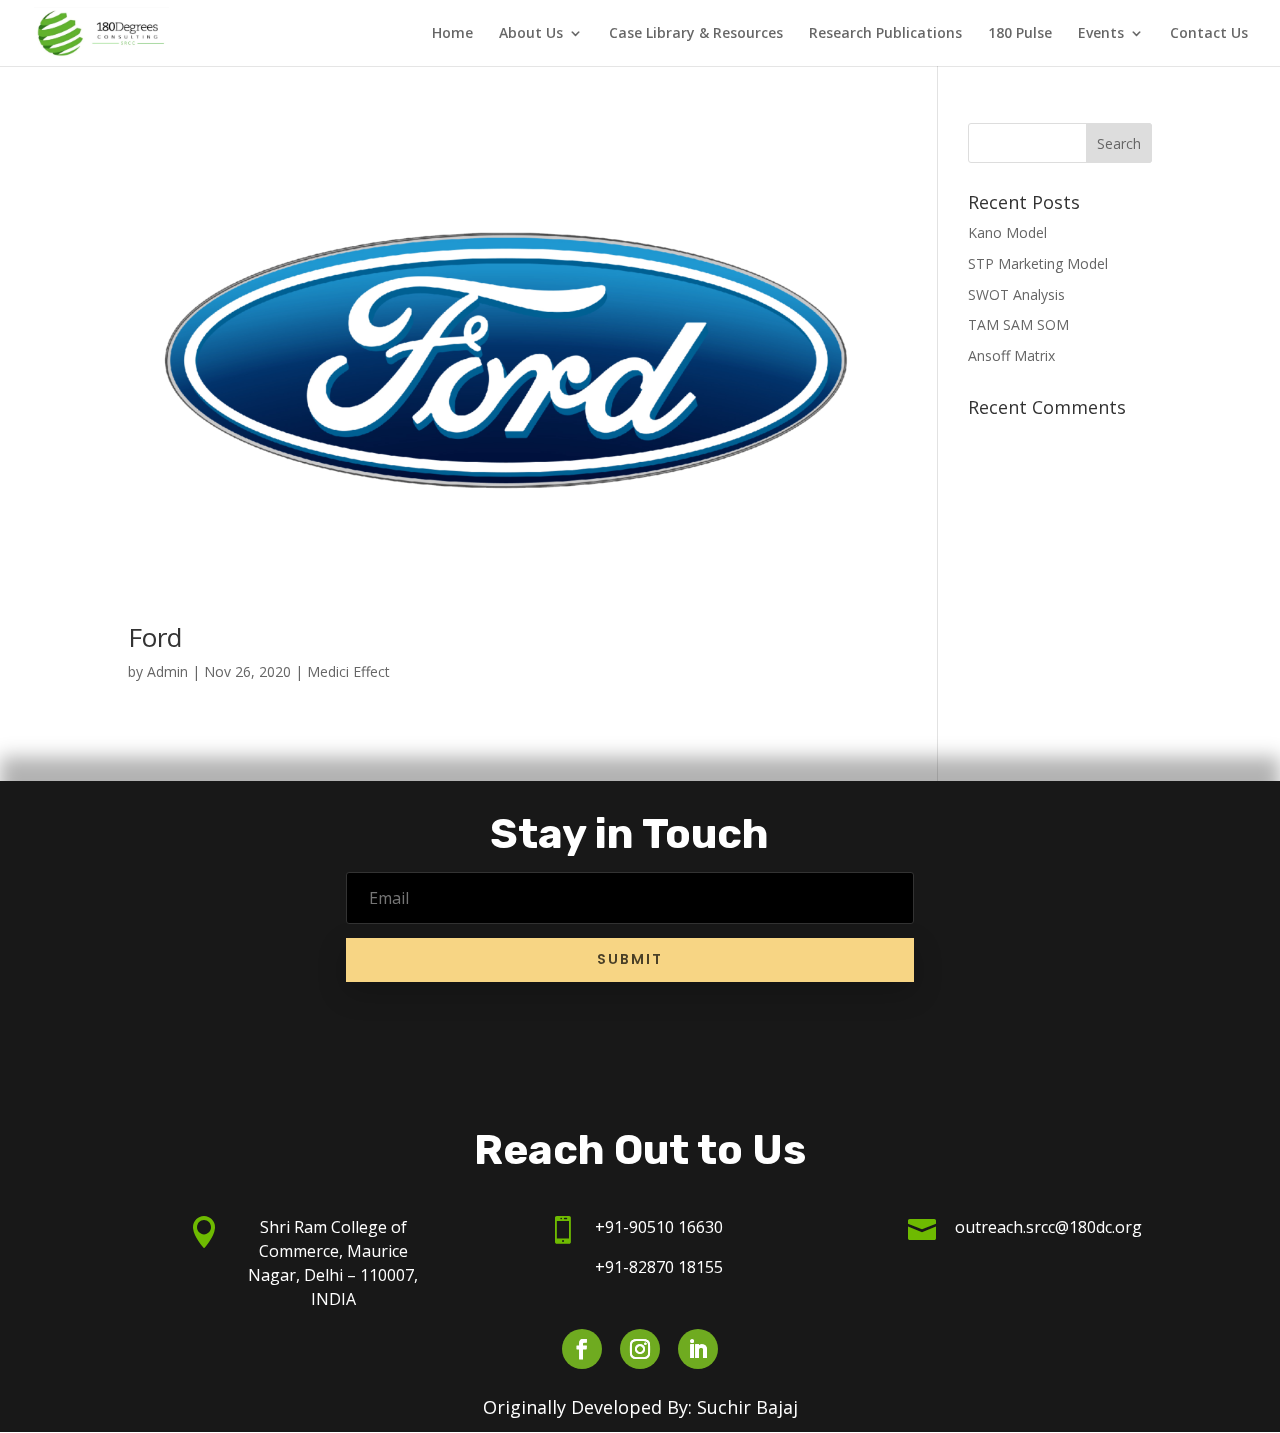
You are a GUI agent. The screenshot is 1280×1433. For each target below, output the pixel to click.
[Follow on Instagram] (640, 1349)
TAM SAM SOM (1018, 324)
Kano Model (1007, 232)
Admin (167, 671)
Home (452, 34)
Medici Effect (348, 671)
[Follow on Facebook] (582, 1349)
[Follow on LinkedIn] (698, 1349)
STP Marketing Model (1038, 263)
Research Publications (885, 34)
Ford (155, 637)
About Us (531, 34)
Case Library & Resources (696, 34)
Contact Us (1209, 34)
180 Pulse (1020, 34)
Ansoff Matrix (1011, 355)
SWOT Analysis (1016, 294)
